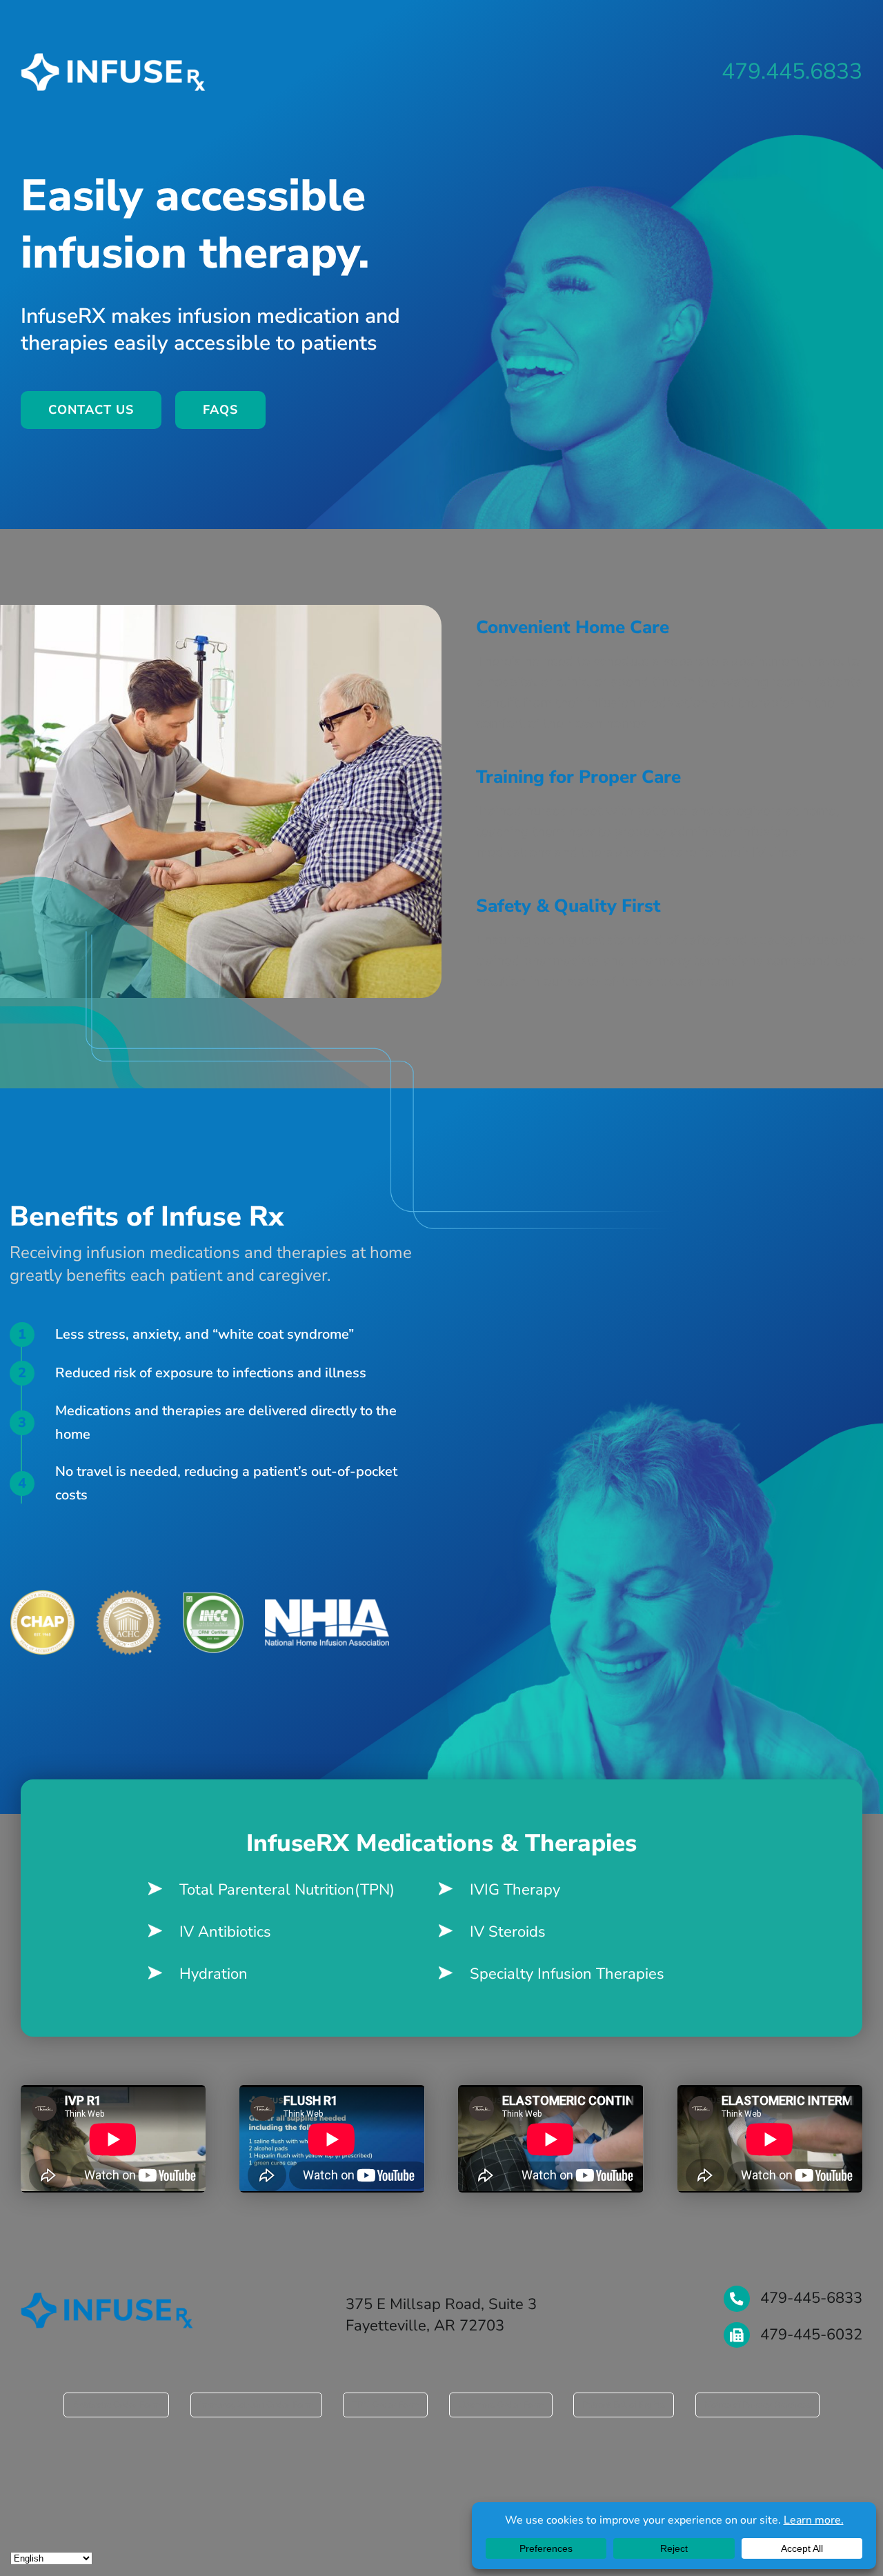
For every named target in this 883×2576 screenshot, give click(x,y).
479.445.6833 (792, 71)
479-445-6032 (811, 2335)
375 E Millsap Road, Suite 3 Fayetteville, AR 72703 (441, 2315)
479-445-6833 (811, 2298)
